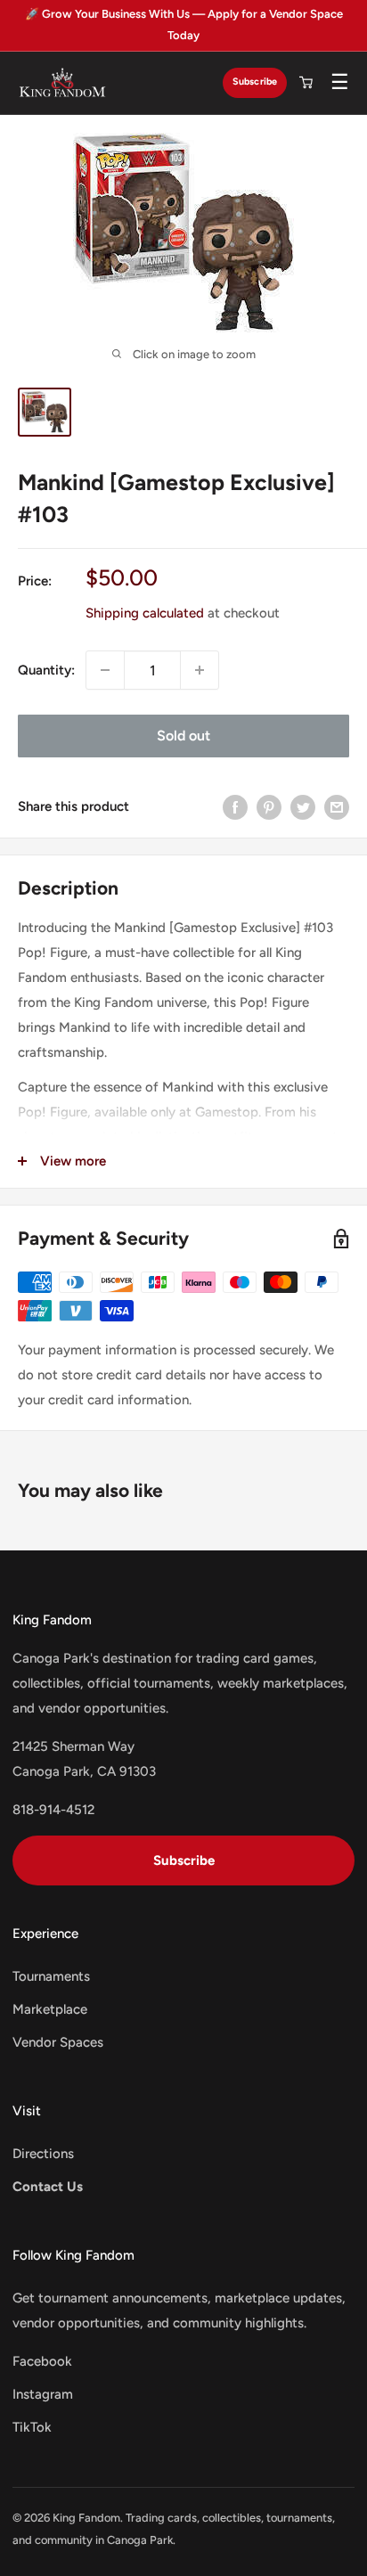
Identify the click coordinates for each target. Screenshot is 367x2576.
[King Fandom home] (62, 83)
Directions (43, 2154)
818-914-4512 (53, 1810)
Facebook (42, 2361)
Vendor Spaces (58, 2042)
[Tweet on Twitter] (303, 806)
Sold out (183, 736)
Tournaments (51, 1976)
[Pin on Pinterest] (269, 806)
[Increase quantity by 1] (200, 670)
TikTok (32, 2427)
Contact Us (48, 2187)
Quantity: (46, 670)
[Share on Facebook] (235, 806)
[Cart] (306, 83)
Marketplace (50, 2009)
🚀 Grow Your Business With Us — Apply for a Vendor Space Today (184, 25)
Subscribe (255, 82)
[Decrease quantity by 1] (105, 670)
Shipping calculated (145, 613)
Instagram (43, 2394)
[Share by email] (337, 806)
